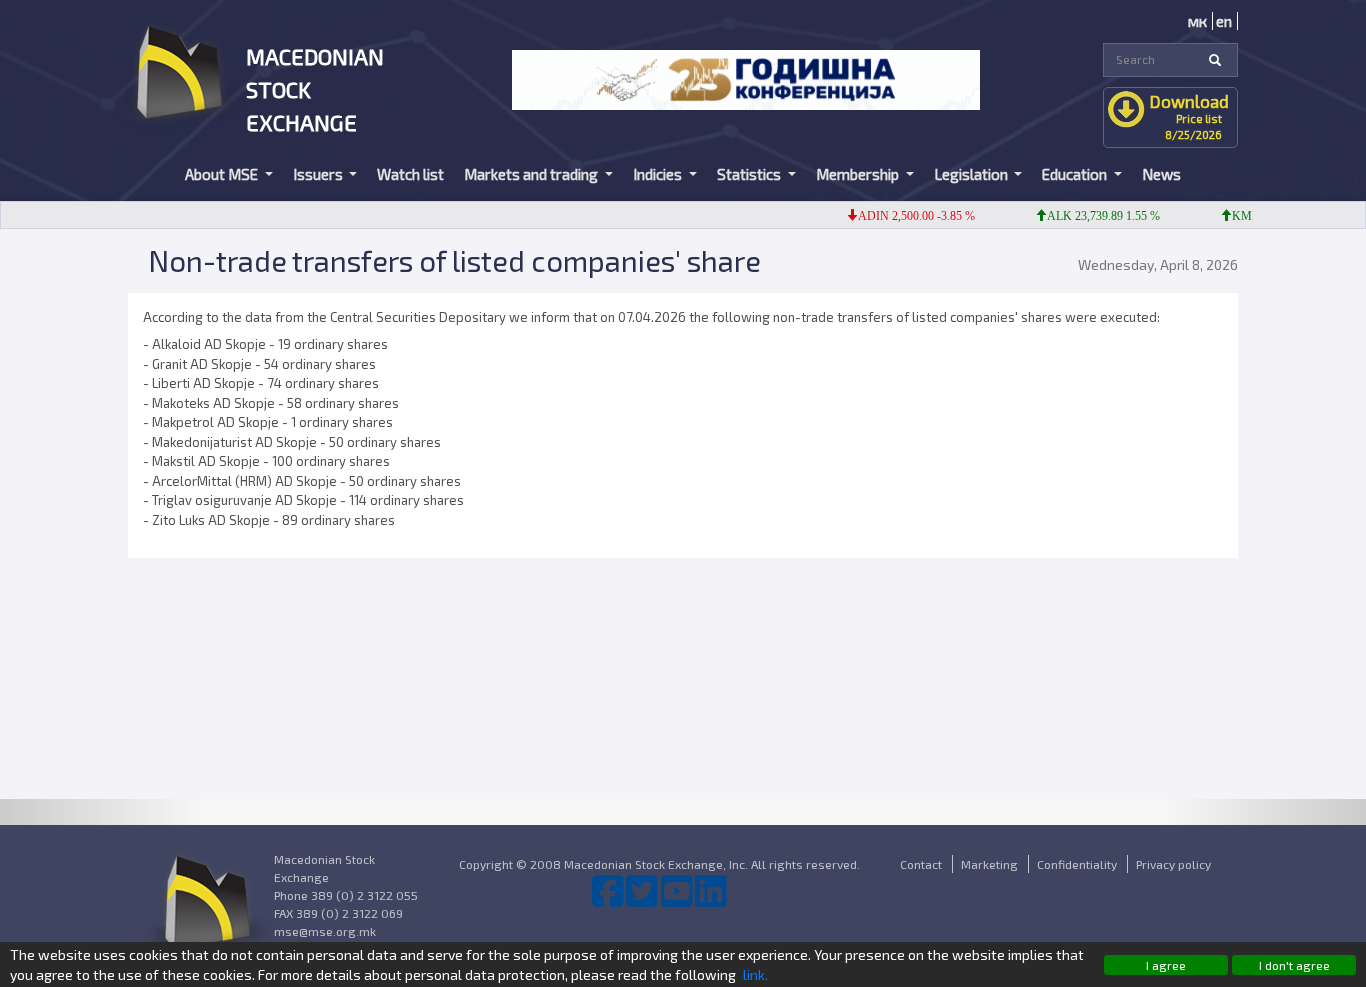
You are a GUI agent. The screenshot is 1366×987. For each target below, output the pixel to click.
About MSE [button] (223, 174)
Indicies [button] (659, 174)
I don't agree (1294, 965)
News (1161, 174)
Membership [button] (859, 174)
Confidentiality (1077, 864)
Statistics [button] (750, 174)
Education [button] (1076, 174)
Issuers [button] (319, 174)
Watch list (410, 174)
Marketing (989, 864)
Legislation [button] (972, 174)
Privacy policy (1173, 864)
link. (755, 974)
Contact (921, 864)
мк (1197, 21)
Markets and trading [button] (532, 174)
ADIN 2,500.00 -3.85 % (904, 216)
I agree (1166, 965)
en (1224, 21)
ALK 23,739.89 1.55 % (1091, 216)
